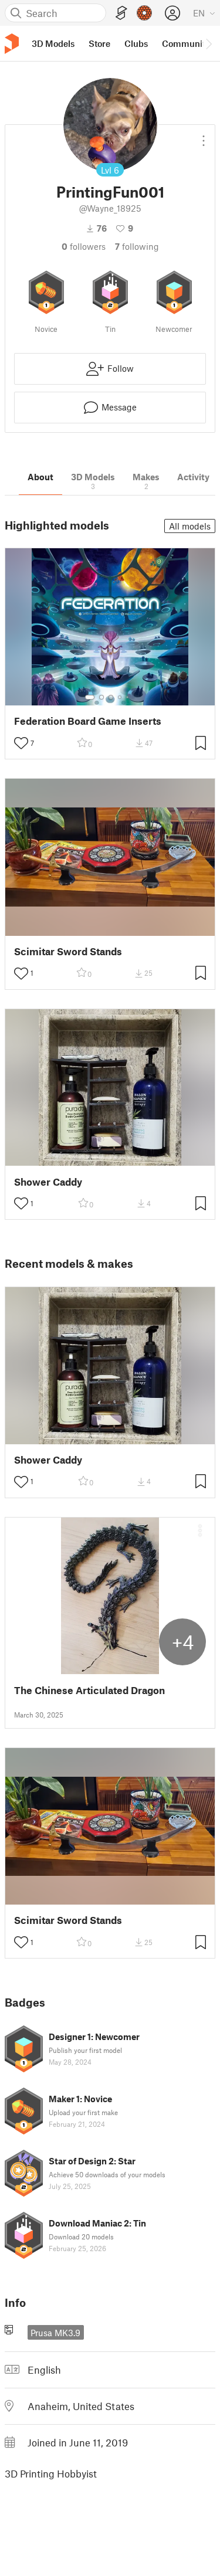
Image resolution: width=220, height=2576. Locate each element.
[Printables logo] (12, 44)
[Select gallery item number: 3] (111, 697)
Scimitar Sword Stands (68, 951)
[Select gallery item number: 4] (120, 697)
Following (137, 246)
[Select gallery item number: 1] (90, 697)
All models (190, 526)
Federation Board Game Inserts (88, 721)
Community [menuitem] (186, 43)
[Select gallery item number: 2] (101, 697)
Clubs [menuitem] (136, 43)
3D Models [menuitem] (53, 43)
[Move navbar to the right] (208, 43)
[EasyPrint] (121, 13)
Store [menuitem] (99, 43)
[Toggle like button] (21, 743)
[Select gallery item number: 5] (128, 697)
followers (84, 246)
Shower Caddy (48, 1182)
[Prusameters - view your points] (144, 13)
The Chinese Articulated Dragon (89, 1690)
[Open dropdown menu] (204, 136)
